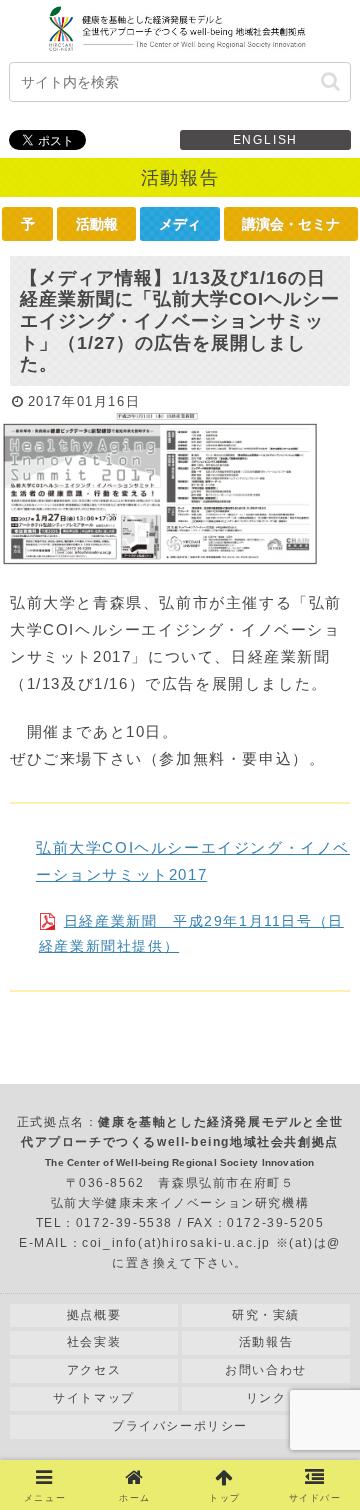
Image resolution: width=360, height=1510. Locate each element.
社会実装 (94, 1342)
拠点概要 (94, 1315)
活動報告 (266, 1342)
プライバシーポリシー (180, 1426)
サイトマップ (94, 1398)
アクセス (94, 1370)
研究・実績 (266, 1315)
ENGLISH (266, 140)
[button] (330, 81)
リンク (266, 1398)
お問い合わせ (266, 1370)
